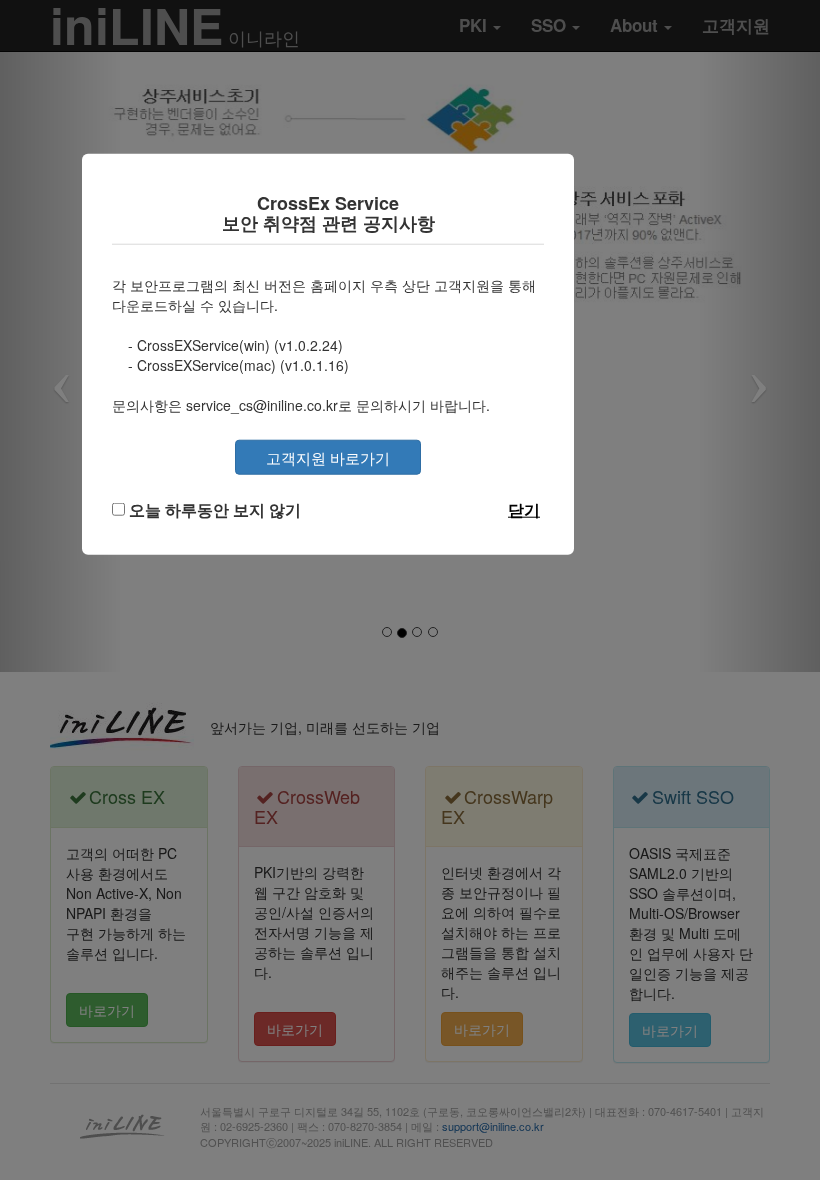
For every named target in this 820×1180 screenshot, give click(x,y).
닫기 (524, 508)
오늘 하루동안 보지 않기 (215, 508)
